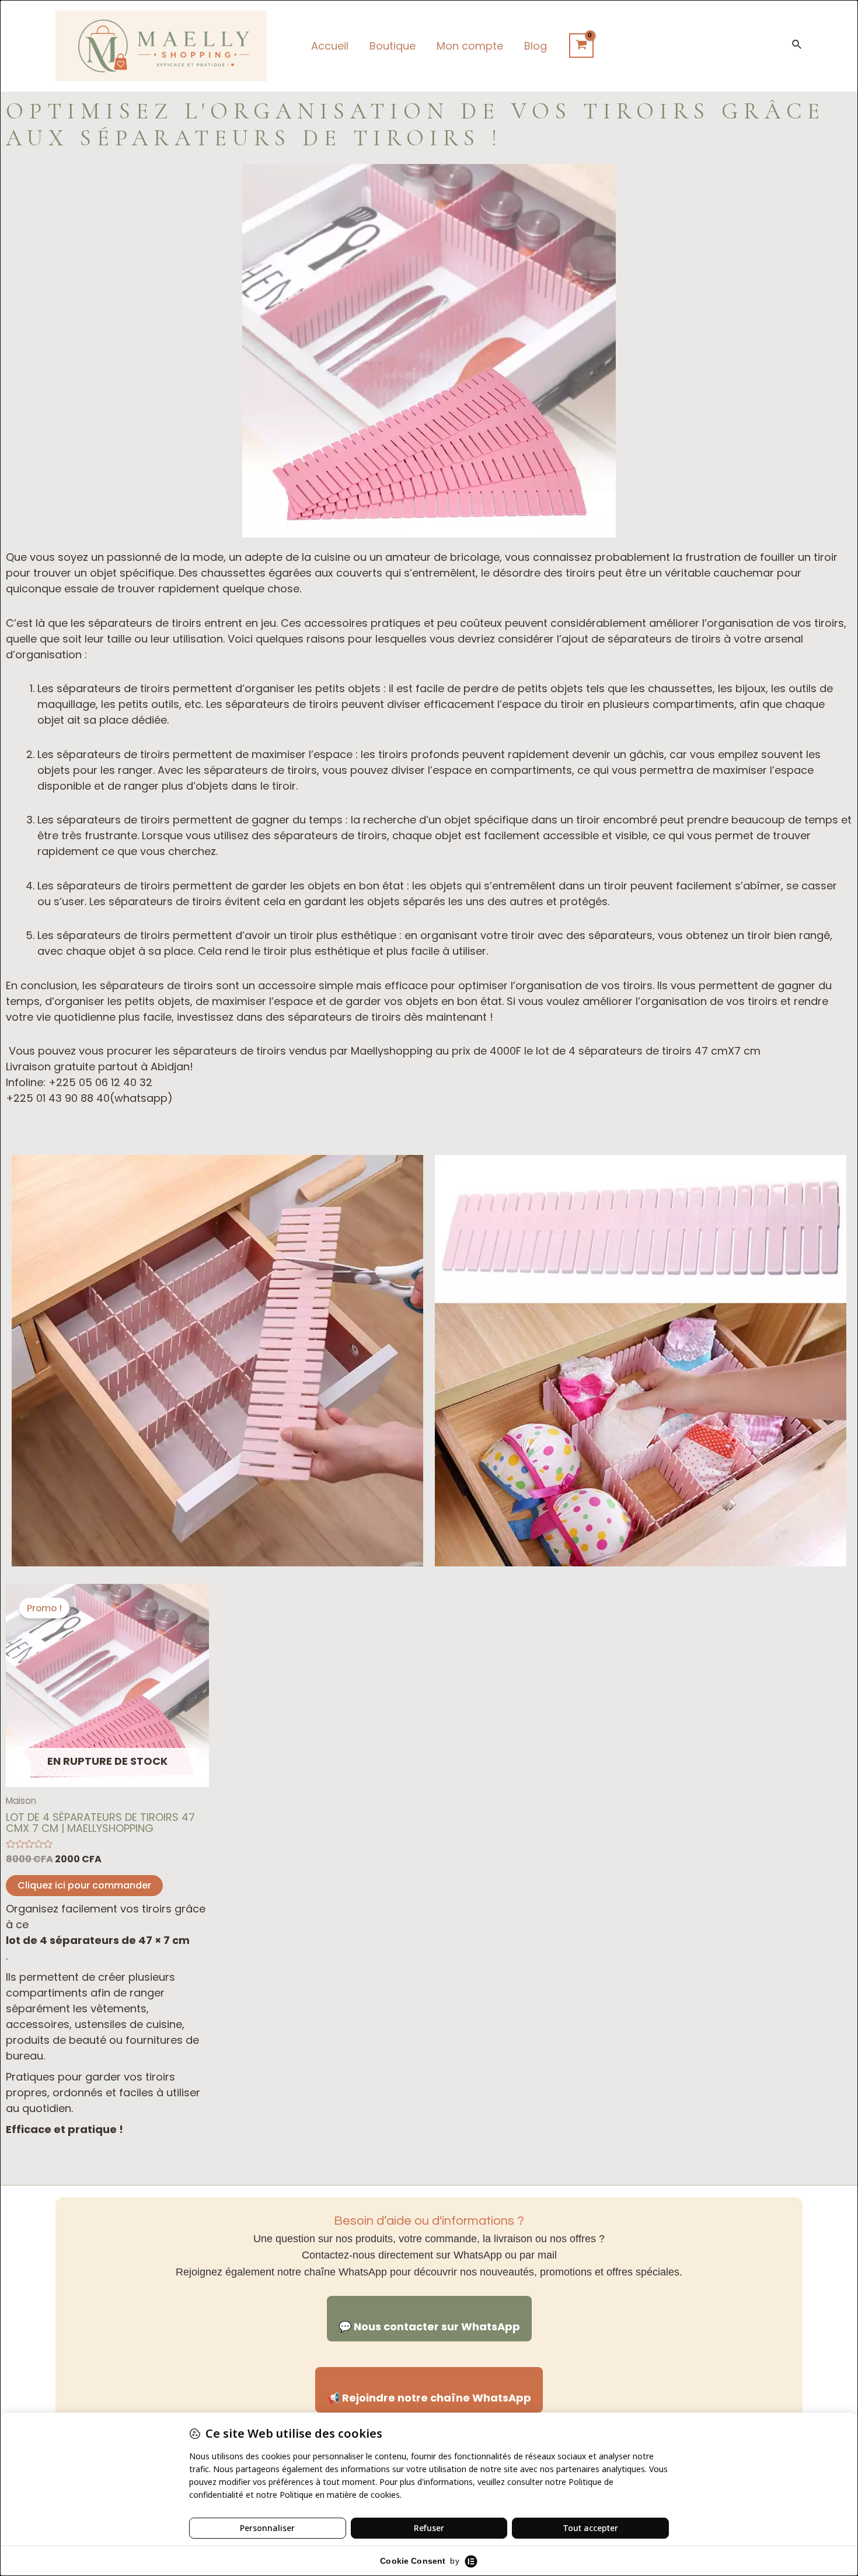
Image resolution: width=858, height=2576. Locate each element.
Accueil (330, 46)
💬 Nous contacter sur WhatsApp (429, 2327)
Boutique (393, 46)
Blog (536, 46)
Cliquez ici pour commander (84, 1885)
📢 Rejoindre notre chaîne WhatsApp (429, 2398)
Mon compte (470, 46)
